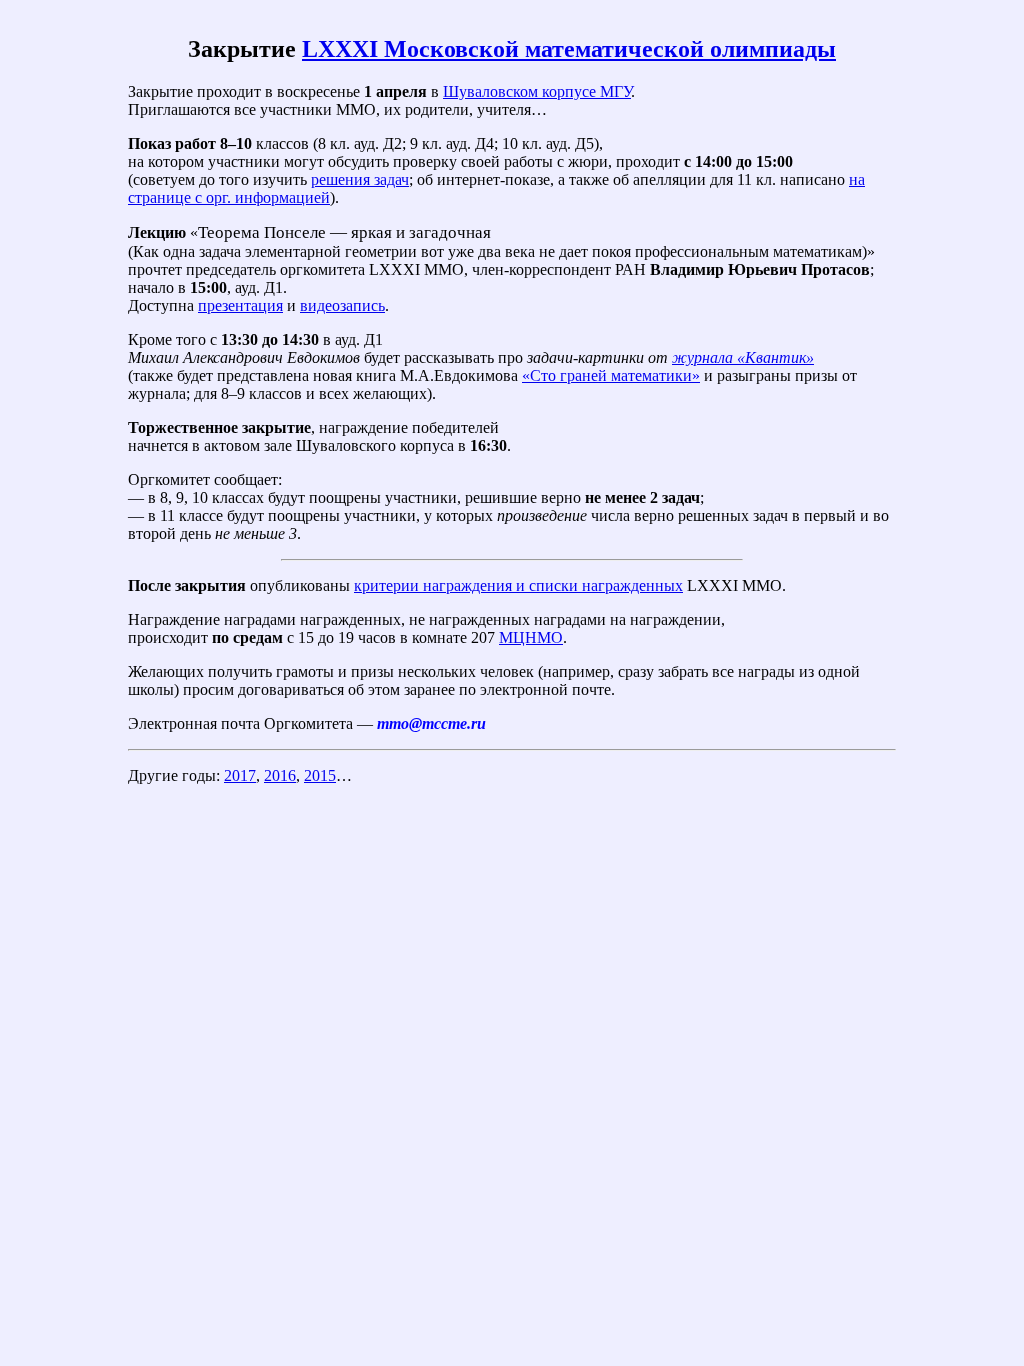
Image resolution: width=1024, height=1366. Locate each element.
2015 (320, 775)
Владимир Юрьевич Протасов (760, 269)
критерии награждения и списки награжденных (518, 585)
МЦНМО (531, 637)
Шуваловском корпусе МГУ (537, 91)
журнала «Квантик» (743, 357)
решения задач (360, 179)
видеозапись (342, 305)
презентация (240, 305)
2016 (280, 775)
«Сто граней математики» (611, 375)
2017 (240, 775)
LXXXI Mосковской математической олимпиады (569, 49)
